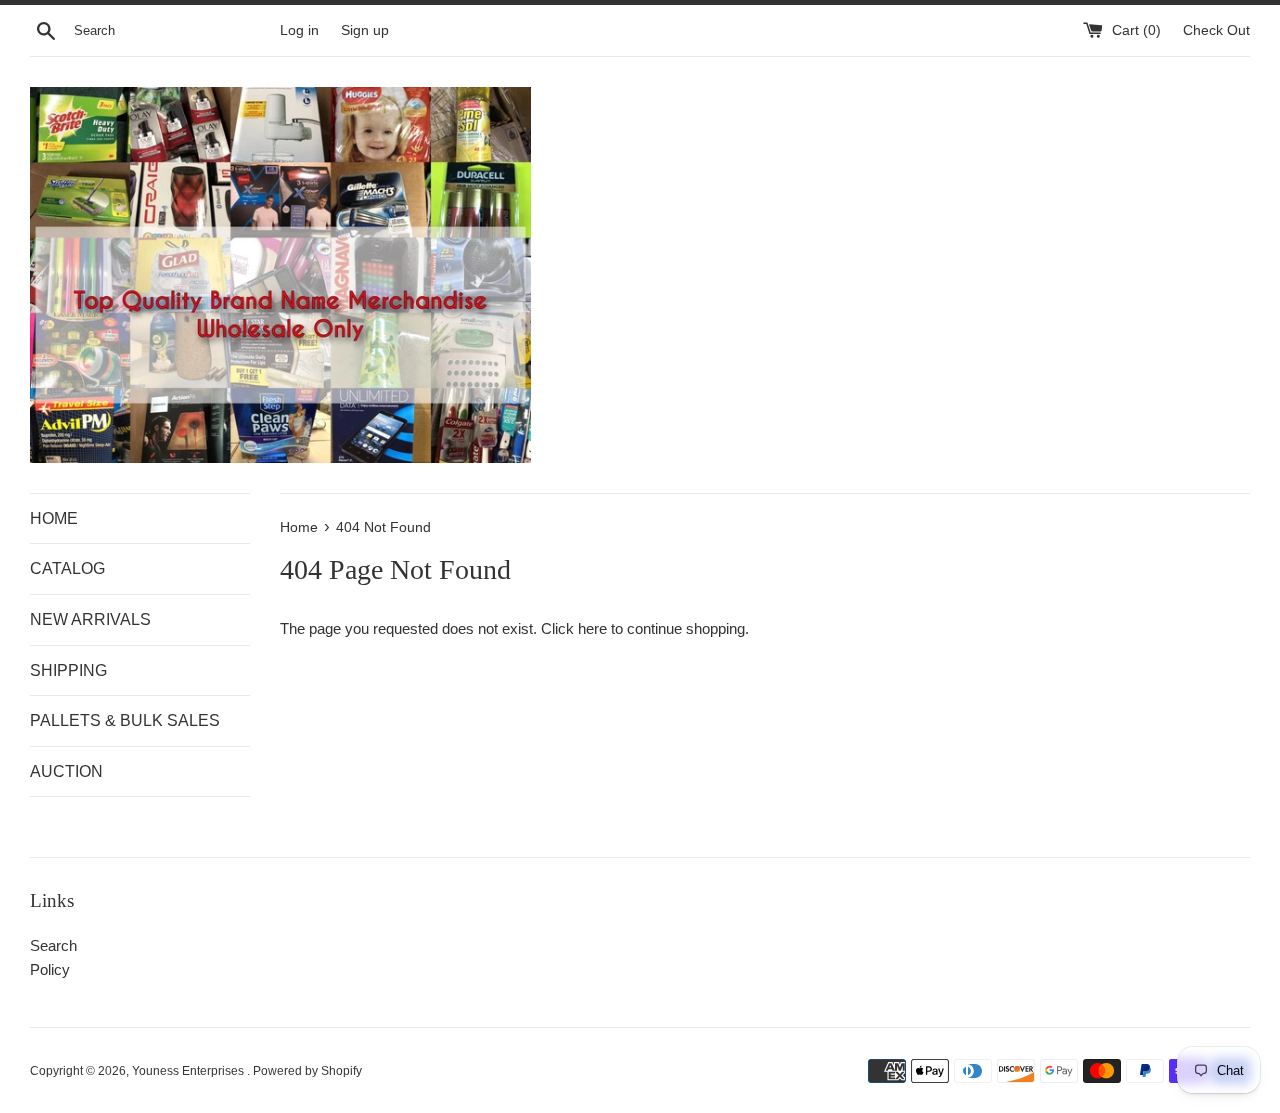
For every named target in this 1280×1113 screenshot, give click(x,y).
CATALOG (67, 568)
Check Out (1216, 30)
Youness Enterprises (189, 1071)
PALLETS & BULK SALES (125, 720)
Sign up (365, 30)
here (592, 628)
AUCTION (66, 771)
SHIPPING (68, 670)
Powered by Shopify (307, 1071)
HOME (54, 518)
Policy (50, 969)
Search (53, 945)
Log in (299, 30)
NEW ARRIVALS (90, 619)
